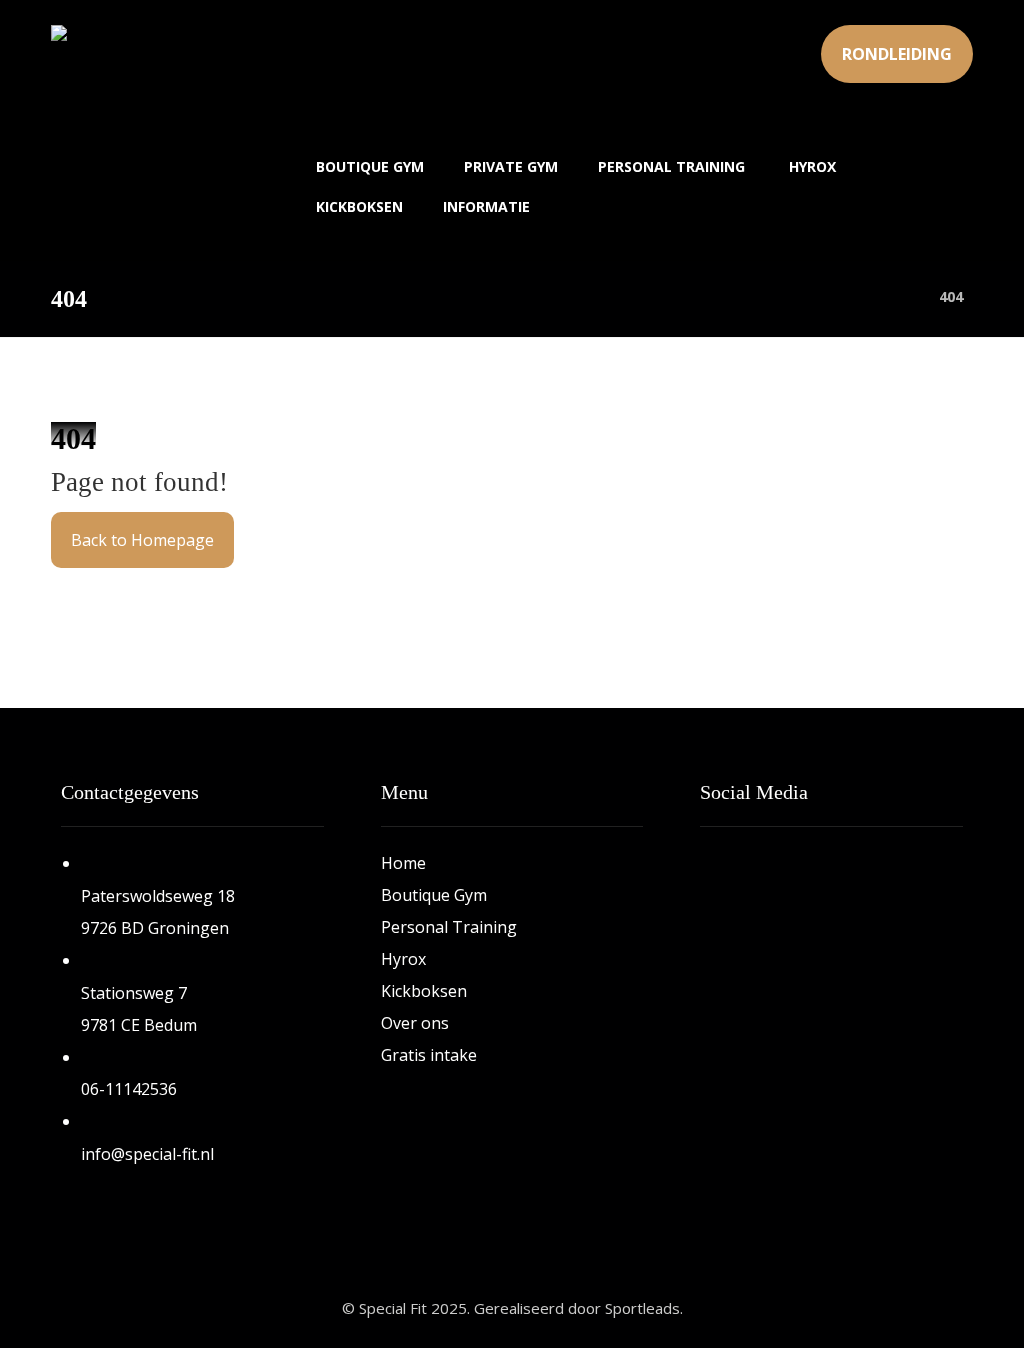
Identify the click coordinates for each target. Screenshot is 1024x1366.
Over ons (415, 1023)
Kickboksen (424, 991)
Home (403, 863)
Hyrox (403, 959)
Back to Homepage (142, 540)
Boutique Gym (434, 895)
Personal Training (449, 927)
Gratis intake (429, 1055)
